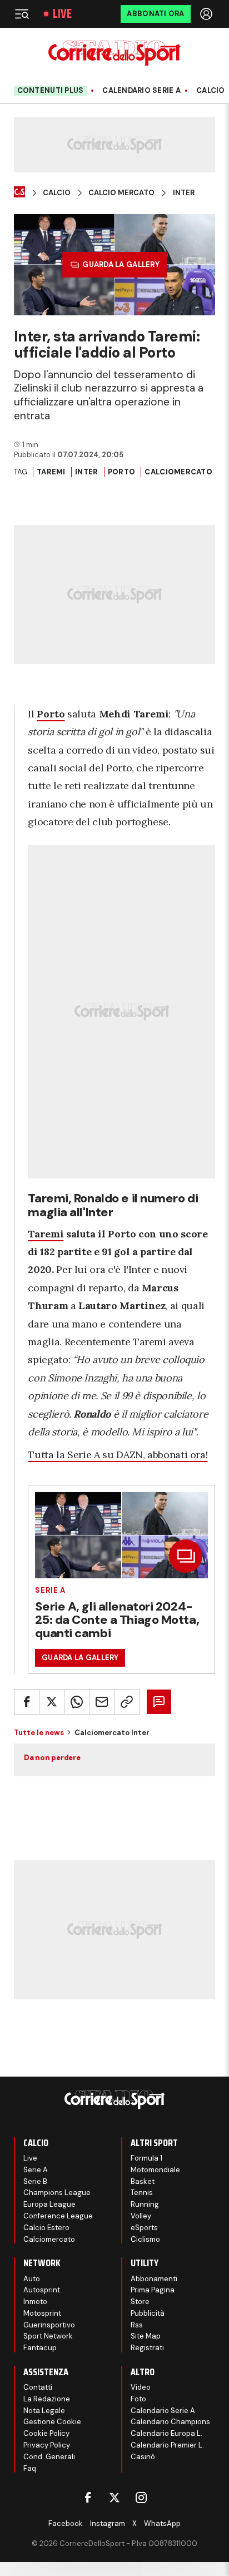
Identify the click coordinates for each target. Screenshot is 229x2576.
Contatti (38, 2387)
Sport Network (48, 2336)
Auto (32, 2279)
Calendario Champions (170, 2422)
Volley (141, 2216)
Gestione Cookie (52, 2422)
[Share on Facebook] (27, 1702)
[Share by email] (102, 1702)
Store (140, 2302)
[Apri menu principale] (22, 14)
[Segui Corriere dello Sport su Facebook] (88, 2498)
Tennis (142, 2193)
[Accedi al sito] (207, 14)
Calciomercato (178, 472)
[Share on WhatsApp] (77, 1702)
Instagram (108, 2523)
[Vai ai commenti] (159, 1702)
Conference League (58, 2216)
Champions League (57, 2193)
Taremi (51, 472)
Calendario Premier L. (167, 2445)
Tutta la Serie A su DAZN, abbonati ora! (118, 1455)
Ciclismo (145, 2239)
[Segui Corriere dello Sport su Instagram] (141, 2498)
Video (141, 2387)
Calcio (211, 91)
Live (62, 14)
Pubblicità (148, 2313)
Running (145, 2204)
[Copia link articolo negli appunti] (127, 1702)
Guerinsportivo (49, 2325)
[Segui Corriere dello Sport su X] (114, 2498)
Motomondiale (155, 2170)
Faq (30, 2468)
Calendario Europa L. (166, 2433)
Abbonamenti (154, 2279)
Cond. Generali (49, 2457)
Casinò (143, 2457)
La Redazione (47, 2399)
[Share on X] (52, 1702)
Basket (143, 2181)
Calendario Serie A (141, 91)
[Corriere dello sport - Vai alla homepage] (114, 53)
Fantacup (40, 2348)
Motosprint (42, 2313)
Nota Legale (44, 2411)
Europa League (49, 2204)
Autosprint (42, 2290)
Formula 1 (146, 2158)
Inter (184, 193)
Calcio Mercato (121, 193)
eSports (144, 2228)
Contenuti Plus (51, 90)
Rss (137, 2325)
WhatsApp (162, 2523)
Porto (121, 472)
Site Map (146, 2336)
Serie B (35, 2181)
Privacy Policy (47, 2445)
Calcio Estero (46, 2228)
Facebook (66, 2523)
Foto (138, 2399)
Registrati (147, 2348)
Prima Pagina (153, 2290)
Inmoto (35, 2302)
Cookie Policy (46, 2433)
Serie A (50, 1590)
